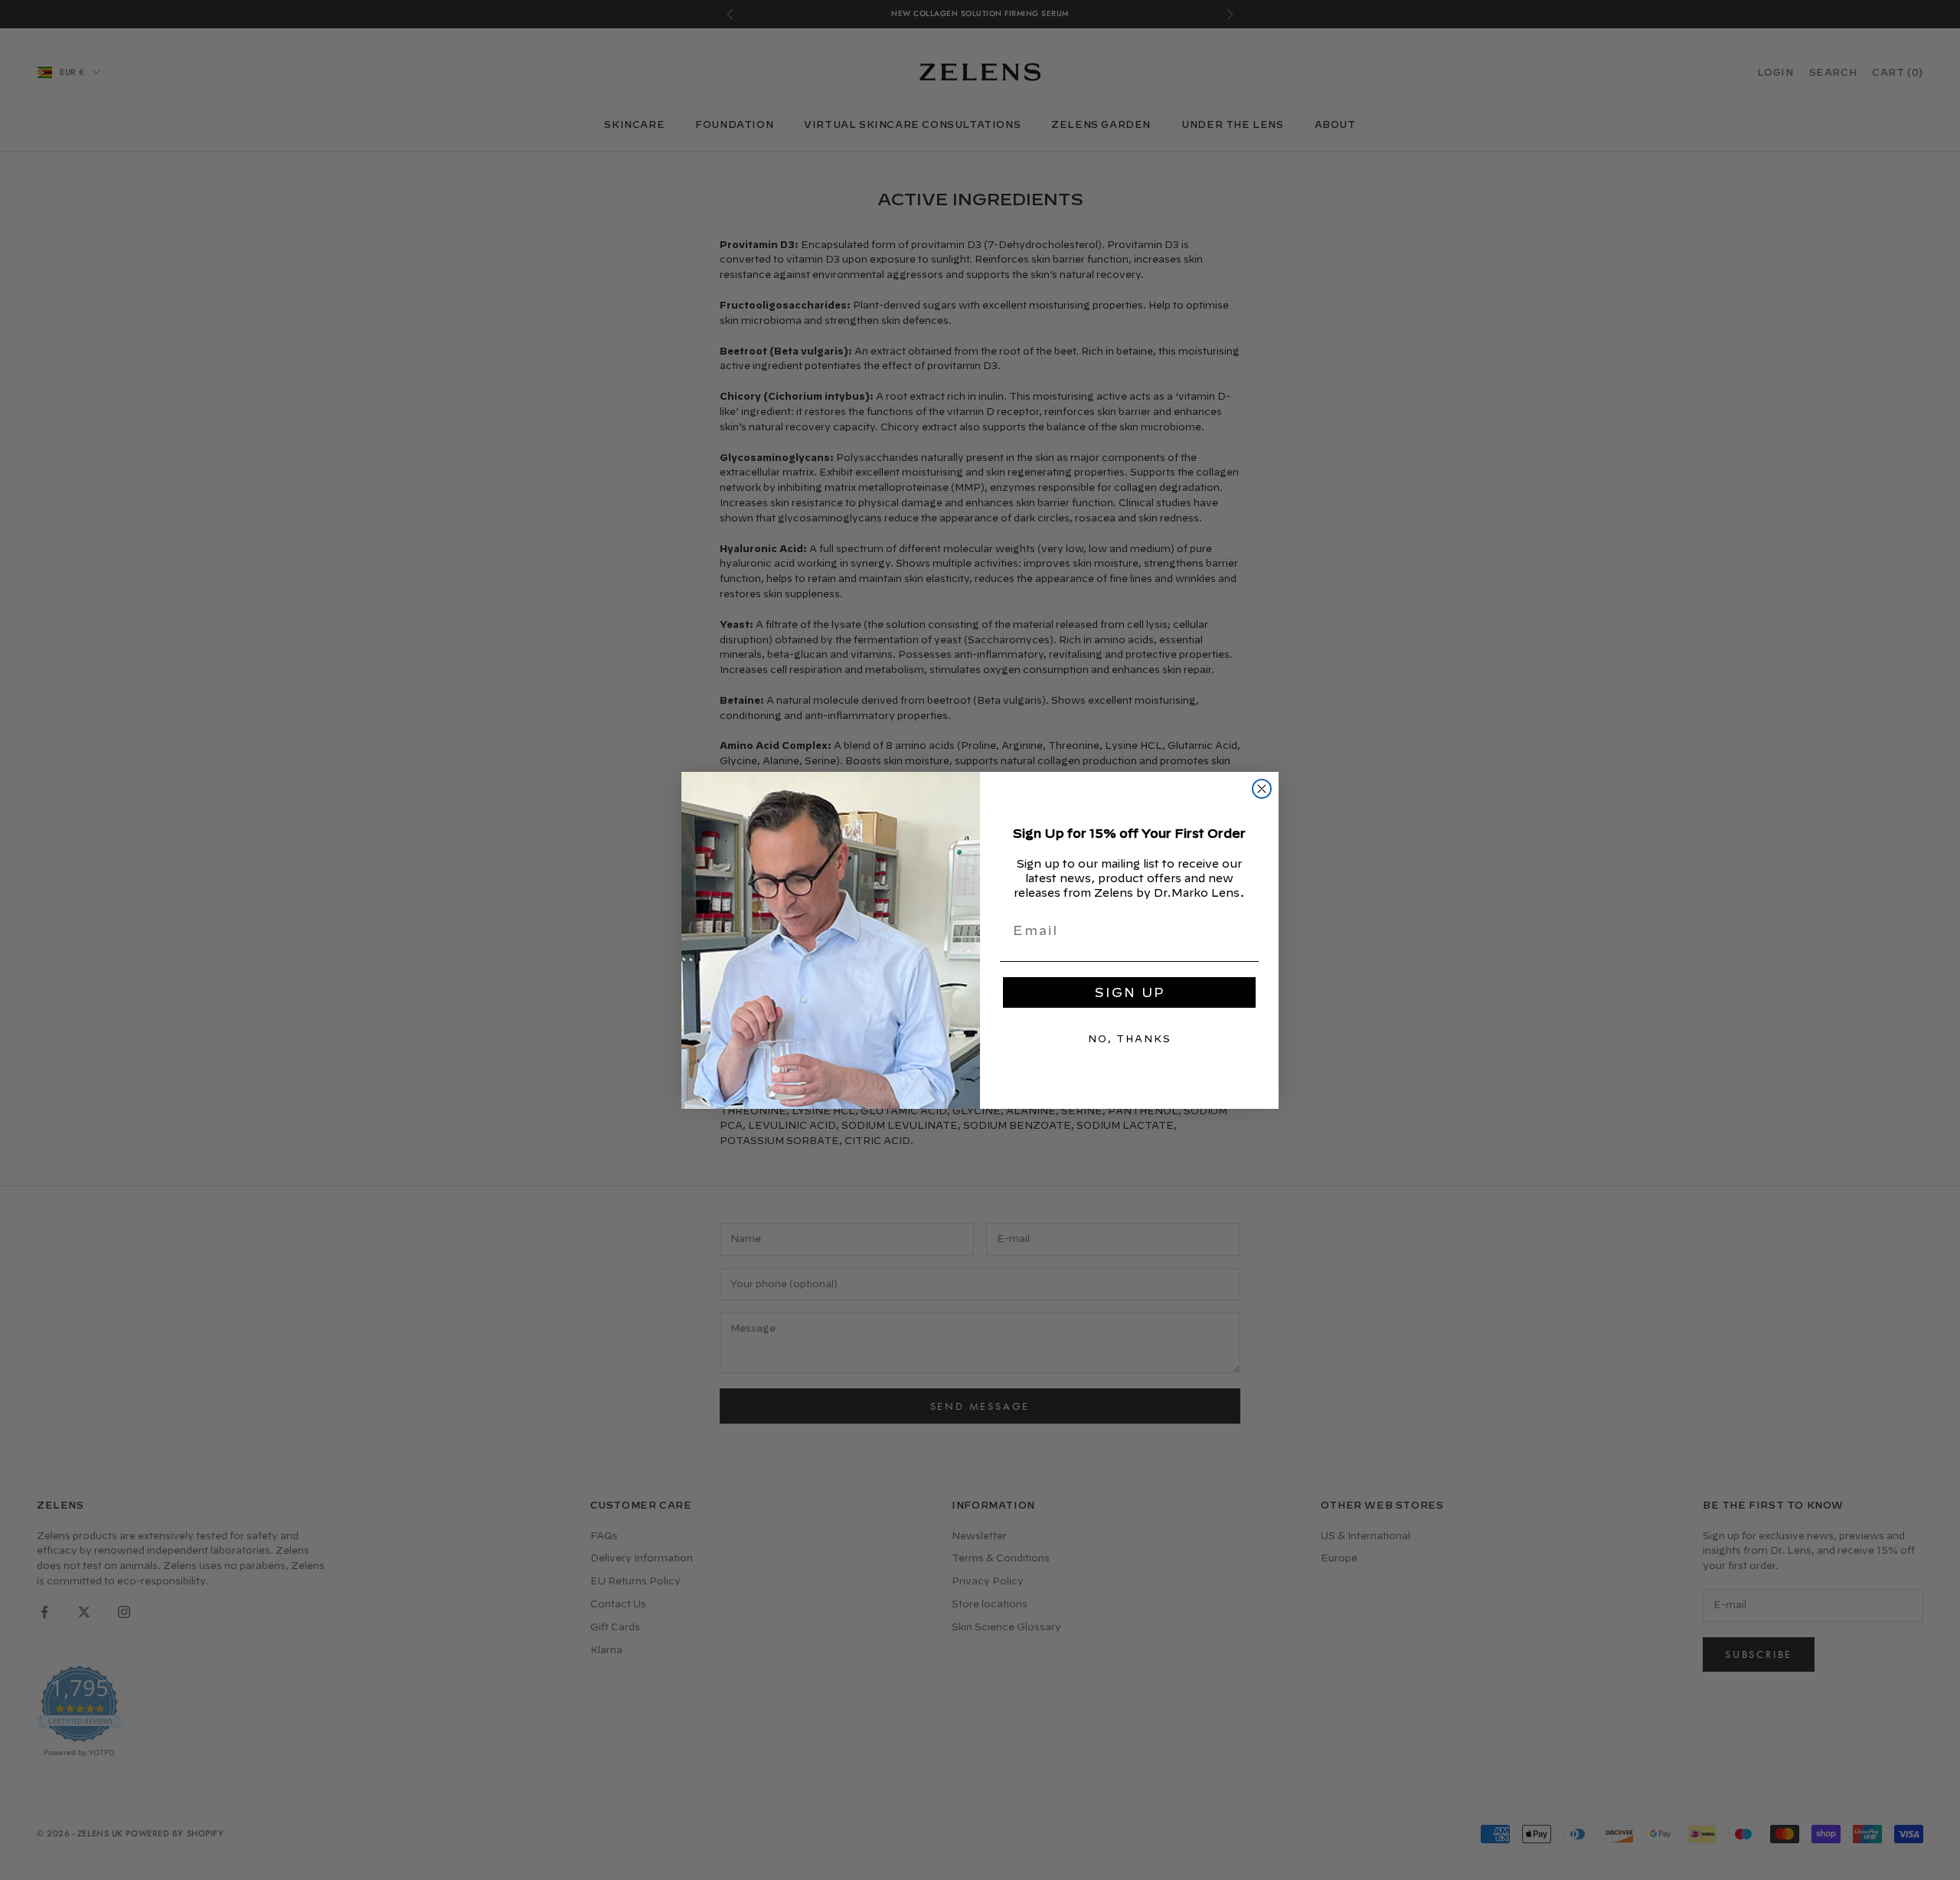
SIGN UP (1130, 992)
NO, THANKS (1130, 1038)
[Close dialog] (1262, 789)
